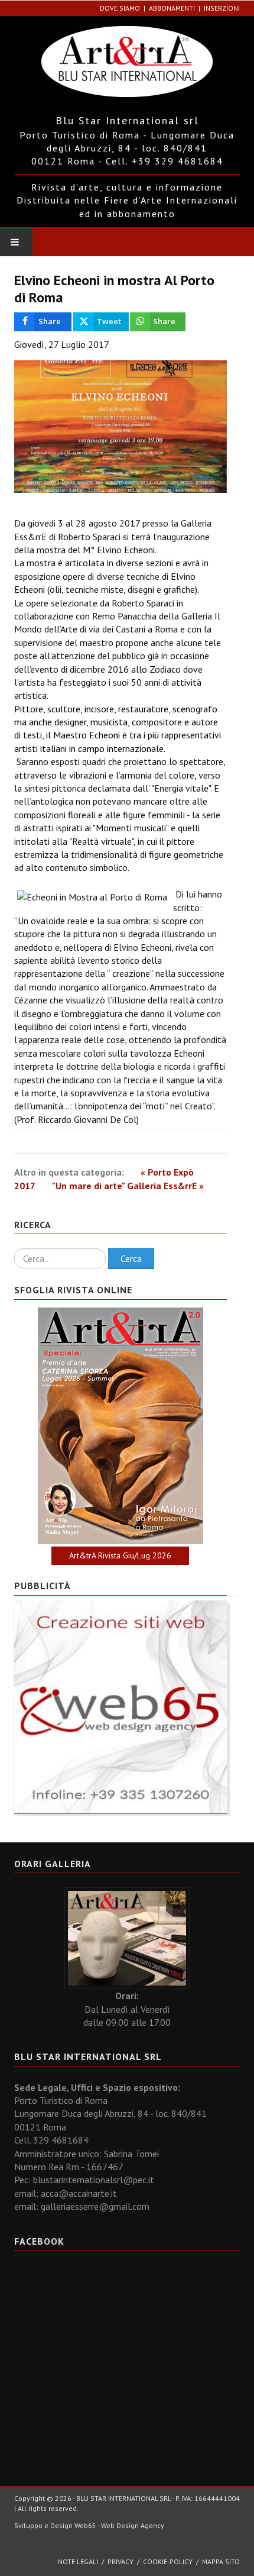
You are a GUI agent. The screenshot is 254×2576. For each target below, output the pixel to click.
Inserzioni (222, 8)
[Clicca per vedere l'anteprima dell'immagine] (121, 427)
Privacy (121, 2562)
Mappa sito (221, 2562)
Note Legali (78, 2562)
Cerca (131, 1258)
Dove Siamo (120, 8)
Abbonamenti (172, 8)
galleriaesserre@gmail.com (95, 2206)
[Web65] (121, 1706)
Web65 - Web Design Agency (119, 2525)
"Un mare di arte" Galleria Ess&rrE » (128, 1186)
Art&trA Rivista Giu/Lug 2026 (120, 1555)
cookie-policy (168, 2562)
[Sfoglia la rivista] (121, 1426)
